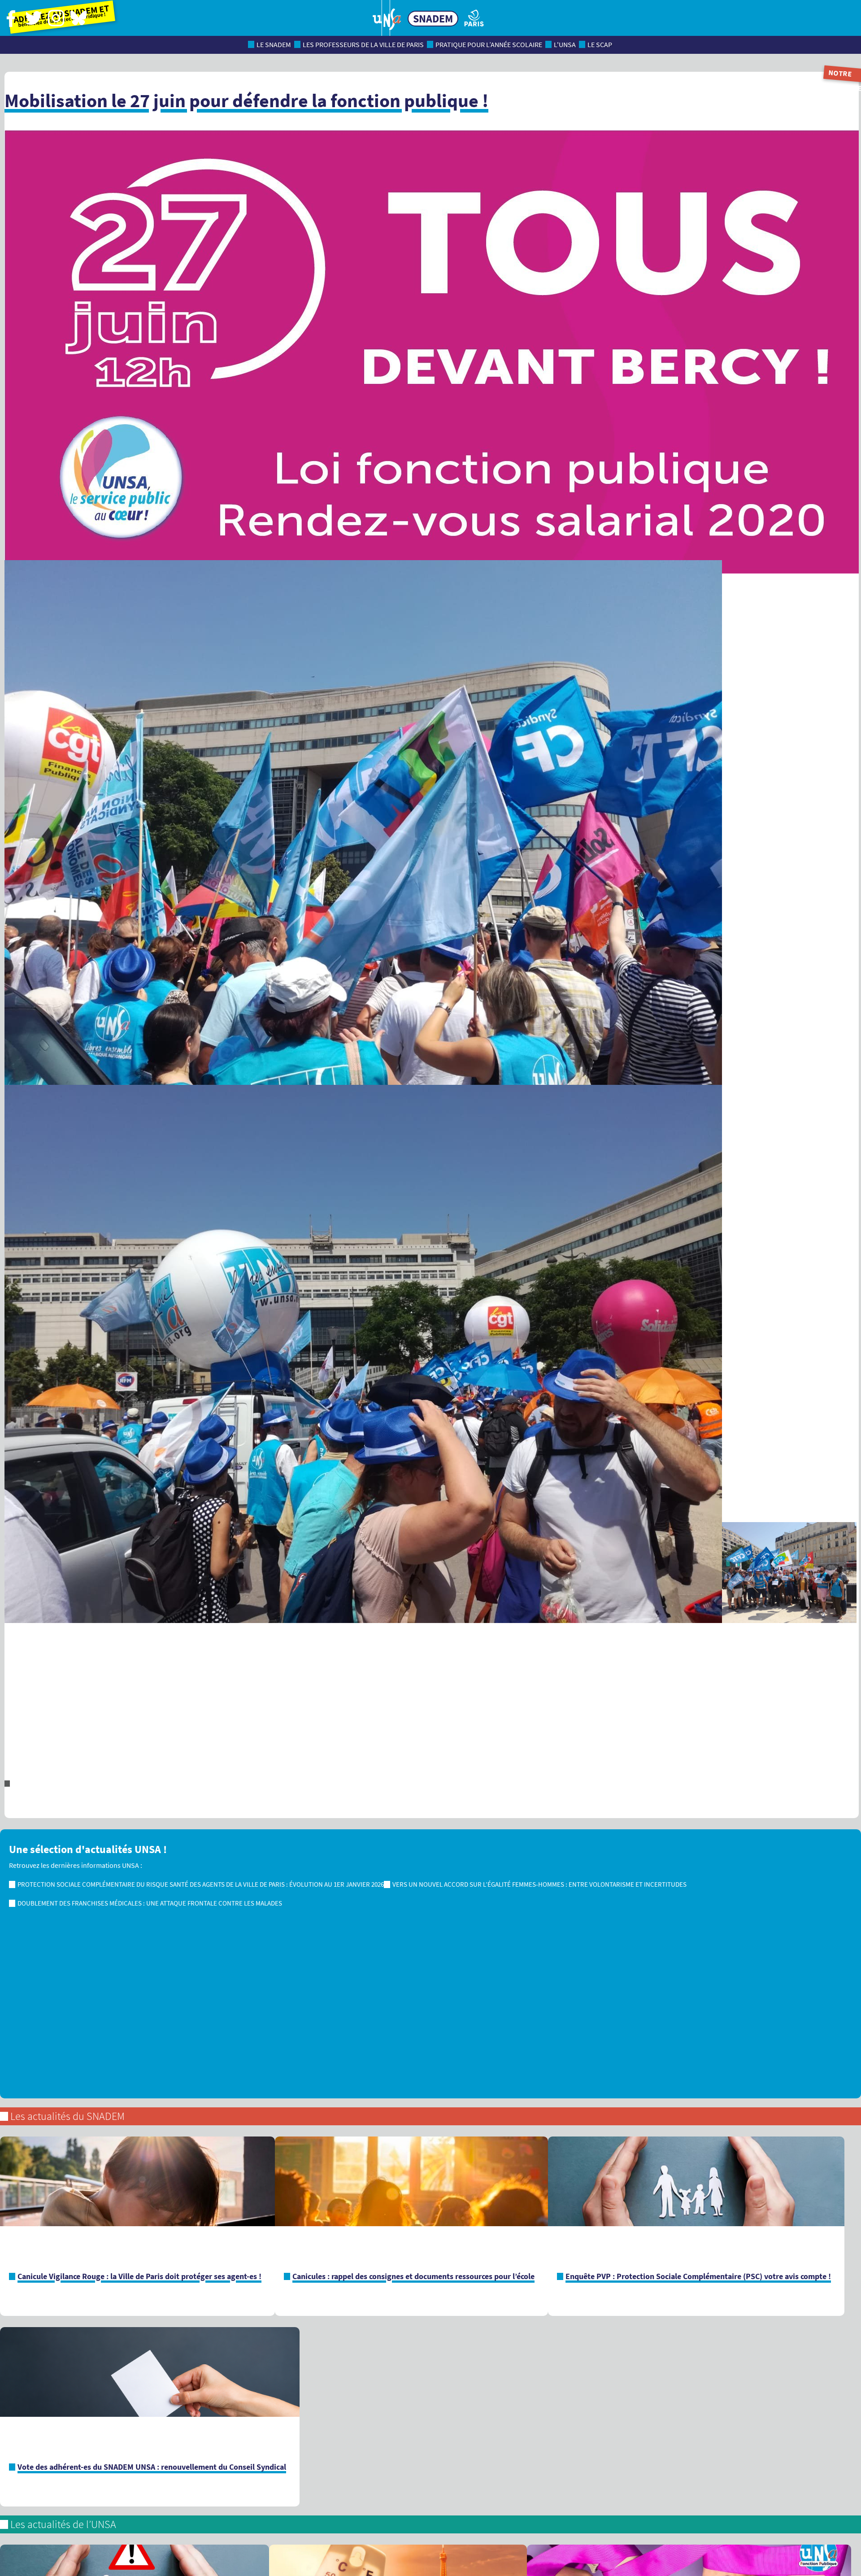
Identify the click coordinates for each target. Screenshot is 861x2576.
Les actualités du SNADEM (67, 2116)
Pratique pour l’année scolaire (489, 45)
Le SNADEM (274, 45)
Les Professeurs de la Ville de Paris (363, 45)
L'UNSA (565, 45)
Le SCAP (600, 45)
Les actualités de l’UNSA (63, 2524)
